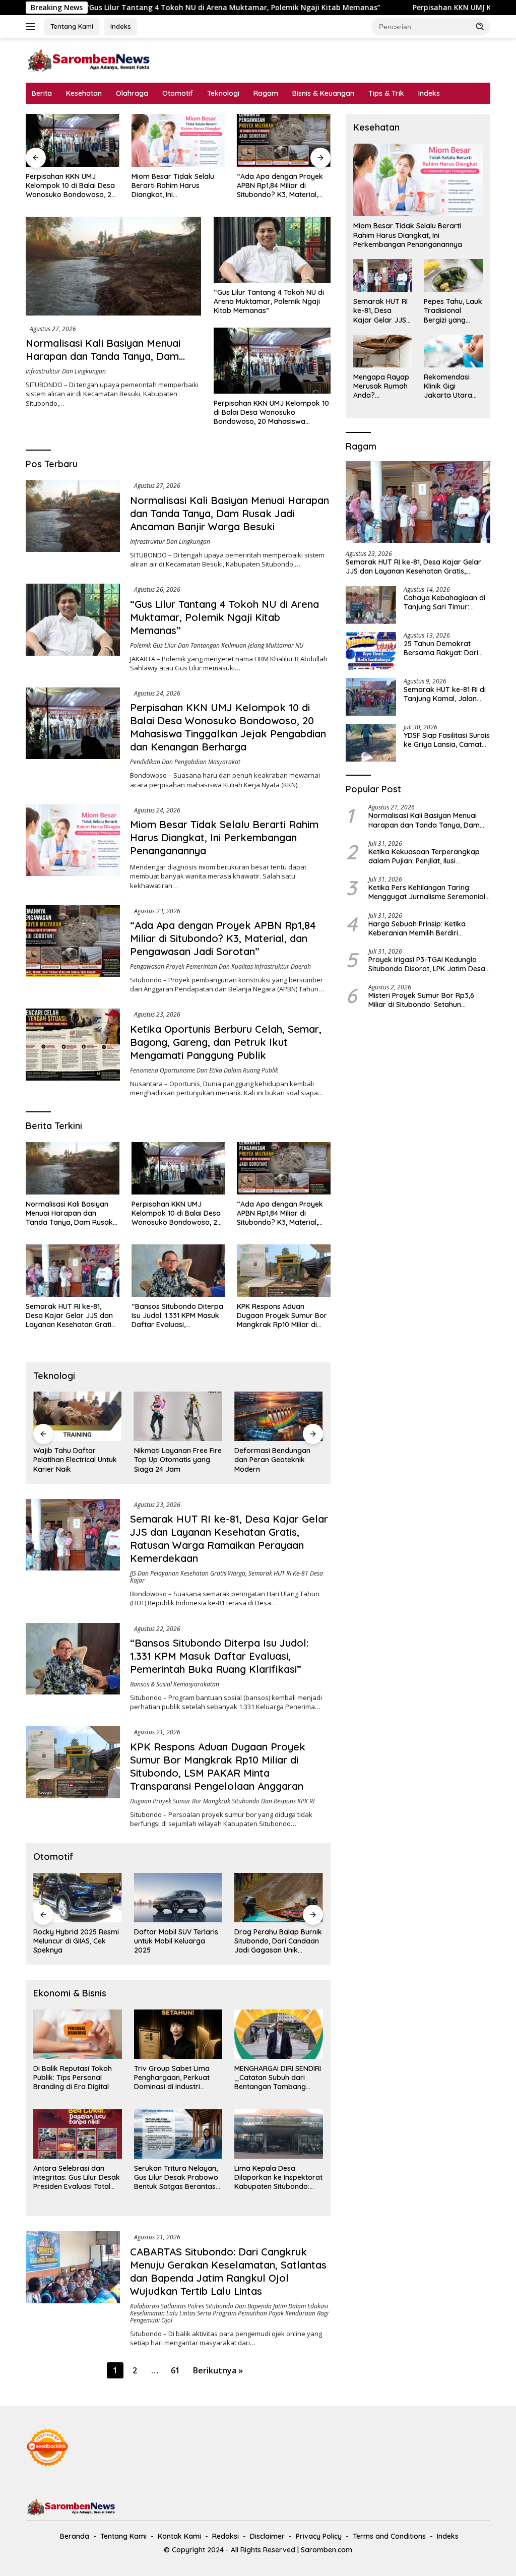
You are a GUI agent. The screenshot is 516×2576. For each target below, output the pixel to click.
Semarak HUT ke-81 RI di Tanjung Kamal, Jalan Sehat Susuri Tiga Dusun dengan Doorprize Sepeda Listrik (445, 694)
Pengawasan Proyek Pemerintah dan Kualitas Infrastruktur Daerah (220, 966)
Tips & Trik (386, 93)
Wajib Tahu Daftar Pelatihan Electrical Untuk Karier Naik (75, 1460)
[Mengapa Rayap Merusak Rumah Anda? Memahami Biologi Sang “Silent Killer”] (383, 351)
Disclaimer (267, 2536)
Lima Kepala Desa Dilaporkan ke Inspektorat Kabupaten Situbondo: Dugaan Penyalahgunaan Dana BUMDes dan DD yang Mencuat (278, 2178)
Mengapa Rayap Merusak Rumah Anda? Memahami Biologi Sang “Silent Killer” (381, 386)
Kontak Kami (179, 2536)
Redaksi (225, 2536)
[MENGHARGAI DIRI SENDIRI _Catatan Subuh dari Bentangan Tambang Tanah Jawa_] (279, 2034)
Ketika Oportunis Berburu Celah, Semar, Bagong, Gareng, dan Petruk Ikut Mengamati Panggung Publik (226, 1042)
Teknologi (223, 93)
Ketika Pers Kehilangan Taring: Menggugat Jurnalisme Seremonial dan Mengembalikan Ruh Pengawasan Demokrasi (427, 892)
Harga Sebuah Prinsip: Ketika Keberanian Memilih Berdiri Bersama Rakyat (417, 928)
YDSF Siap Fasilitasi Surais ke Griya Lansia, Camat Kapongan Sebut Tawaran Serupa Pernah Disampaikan (447, 740)
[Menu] (33, 27)
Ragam (266, 93)
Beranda (75, 2536)
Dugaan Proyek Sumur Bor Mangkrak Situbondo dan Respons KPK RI (222, 1801)
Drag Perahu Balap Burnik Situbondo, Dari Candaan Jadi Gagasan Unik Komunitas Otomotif (278, 1941)
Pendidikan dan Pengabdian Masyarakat (185, 762)
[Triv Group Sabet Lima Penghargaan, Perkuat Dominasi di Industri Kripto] (178, 2034)
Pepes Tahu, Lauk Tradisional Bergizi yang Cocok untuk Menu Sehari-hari (453, 311)
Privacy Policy (319, 2536)
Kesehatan (84, 93)
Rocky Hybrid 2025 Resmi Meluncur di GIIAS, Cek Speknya (76, 1941)
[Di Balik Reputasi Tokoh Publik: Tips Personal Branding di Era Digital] (78, 2034)
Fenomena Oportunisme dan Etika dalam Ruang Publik (204, 1070)
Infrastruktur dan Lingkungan (66, 371)
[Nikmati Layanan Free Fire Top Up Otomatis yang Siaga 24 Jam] (178, 1416)
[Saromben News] (89, 60)
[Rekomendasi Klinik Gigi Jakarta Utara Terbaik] (453, 351)
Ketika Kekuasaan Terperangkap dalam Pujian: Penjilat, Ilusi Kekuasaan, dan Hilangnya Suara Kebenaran (424, 856)
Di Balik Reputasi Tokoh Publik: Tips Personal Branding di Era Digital (73, 2078)
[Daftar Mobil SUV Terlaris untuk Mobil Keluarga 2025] (178, 1898)
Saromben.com (327, 2550)
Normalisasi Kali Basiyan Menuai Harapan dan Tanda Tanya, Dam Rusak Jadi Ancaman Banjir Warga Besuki (108, 363)
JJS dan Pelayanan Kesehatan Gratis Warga (188, 1573)
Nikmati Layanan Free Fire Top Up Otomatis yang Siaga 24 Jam (178, 1460)
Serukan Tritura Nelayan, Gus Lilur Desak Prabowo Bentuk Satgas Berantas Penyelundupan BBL (176, 2178)
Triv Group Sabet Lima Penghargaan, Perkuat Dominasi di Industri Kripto (172, 2078)
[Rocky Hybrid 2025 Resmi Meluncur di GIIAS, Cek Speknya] (78, 1898)
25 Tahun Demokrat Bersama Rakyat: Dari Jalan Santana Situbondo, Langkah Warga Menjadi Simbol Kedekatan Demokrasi (447, 648)
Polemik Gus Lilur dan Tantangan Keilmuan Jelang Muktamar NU (217, 645)
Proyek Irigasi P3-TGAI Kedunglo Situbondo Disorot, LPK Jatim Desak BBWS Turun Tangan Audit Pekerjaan (429, 964)
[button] (480, 26)
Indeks (121, 26)
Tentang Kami (72, 26)
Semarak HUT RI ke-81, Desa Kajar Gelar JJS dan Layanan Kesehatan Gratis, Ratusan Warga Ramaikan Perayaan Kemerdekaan (71, 1316)
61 (175, 2370)
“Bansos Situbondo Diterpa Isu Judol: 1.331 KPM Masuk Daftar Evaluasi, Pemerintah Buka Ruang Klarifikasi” (177, 1316)
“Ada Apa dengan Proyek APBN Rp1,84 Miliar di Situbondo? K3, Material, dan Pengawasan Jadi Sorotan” (280, 186)
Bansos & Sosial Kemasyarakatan (175, 1684)
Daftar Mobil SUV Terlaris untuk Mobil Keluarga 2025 (176, 1941)
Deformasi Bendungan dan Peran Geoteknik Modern (272, 1460)
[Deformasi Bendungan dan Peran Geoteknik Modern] (279, 1416)
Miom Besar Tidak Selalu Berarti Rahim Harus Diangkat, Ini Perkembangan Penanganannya (173, 186)
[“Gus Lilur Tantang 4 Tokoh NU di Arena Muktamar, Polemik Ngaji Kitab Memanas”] (272, 249)
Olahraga (132, 93)
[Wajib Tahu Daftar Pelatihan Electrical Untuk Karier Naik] (78, 1416)
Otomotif (178, 93)
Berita (42, 93)
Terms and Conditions (389, 2536)
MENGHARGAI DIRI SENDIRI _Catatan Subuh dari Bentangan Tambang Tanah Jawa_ (278, 2078)
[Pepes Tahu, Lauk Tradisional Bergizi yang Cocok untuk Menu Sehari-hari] (453, 275)
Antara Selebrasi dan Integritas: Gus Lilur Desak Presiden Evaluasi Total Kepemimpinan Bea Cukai (77, 2178)
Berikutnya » (218, 2370)
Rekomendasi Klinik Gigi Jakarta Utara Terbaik (448, 386)
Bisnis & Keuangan (323, 93)
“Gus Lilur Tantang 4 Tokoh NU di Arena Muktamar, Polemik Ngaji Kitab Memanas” (269, 301)
